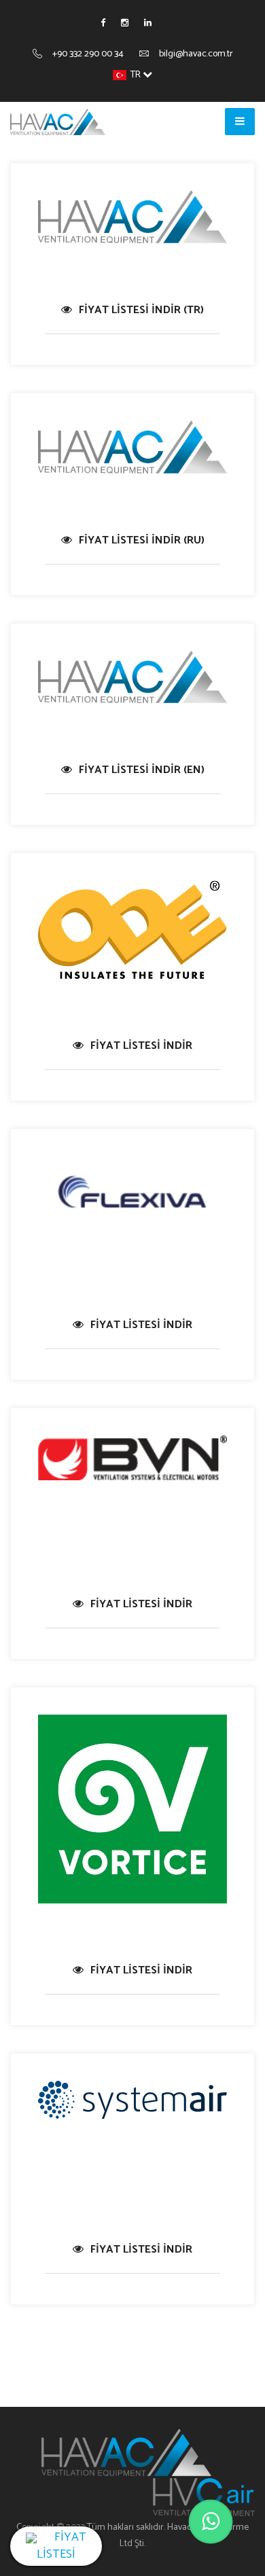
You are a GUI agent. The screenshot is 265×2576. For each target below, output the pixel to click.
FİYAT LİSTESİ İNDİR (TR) (141, 310)
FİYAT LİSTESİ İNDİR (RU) (142, 540)
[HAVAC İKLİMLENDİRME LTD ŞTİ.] (58, 122)
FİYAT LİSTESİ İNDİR (141, 1046)
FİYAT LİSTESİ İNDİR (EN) (142, 770)
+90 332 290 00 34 (88, 54)
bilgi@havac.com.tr (196, 54)
